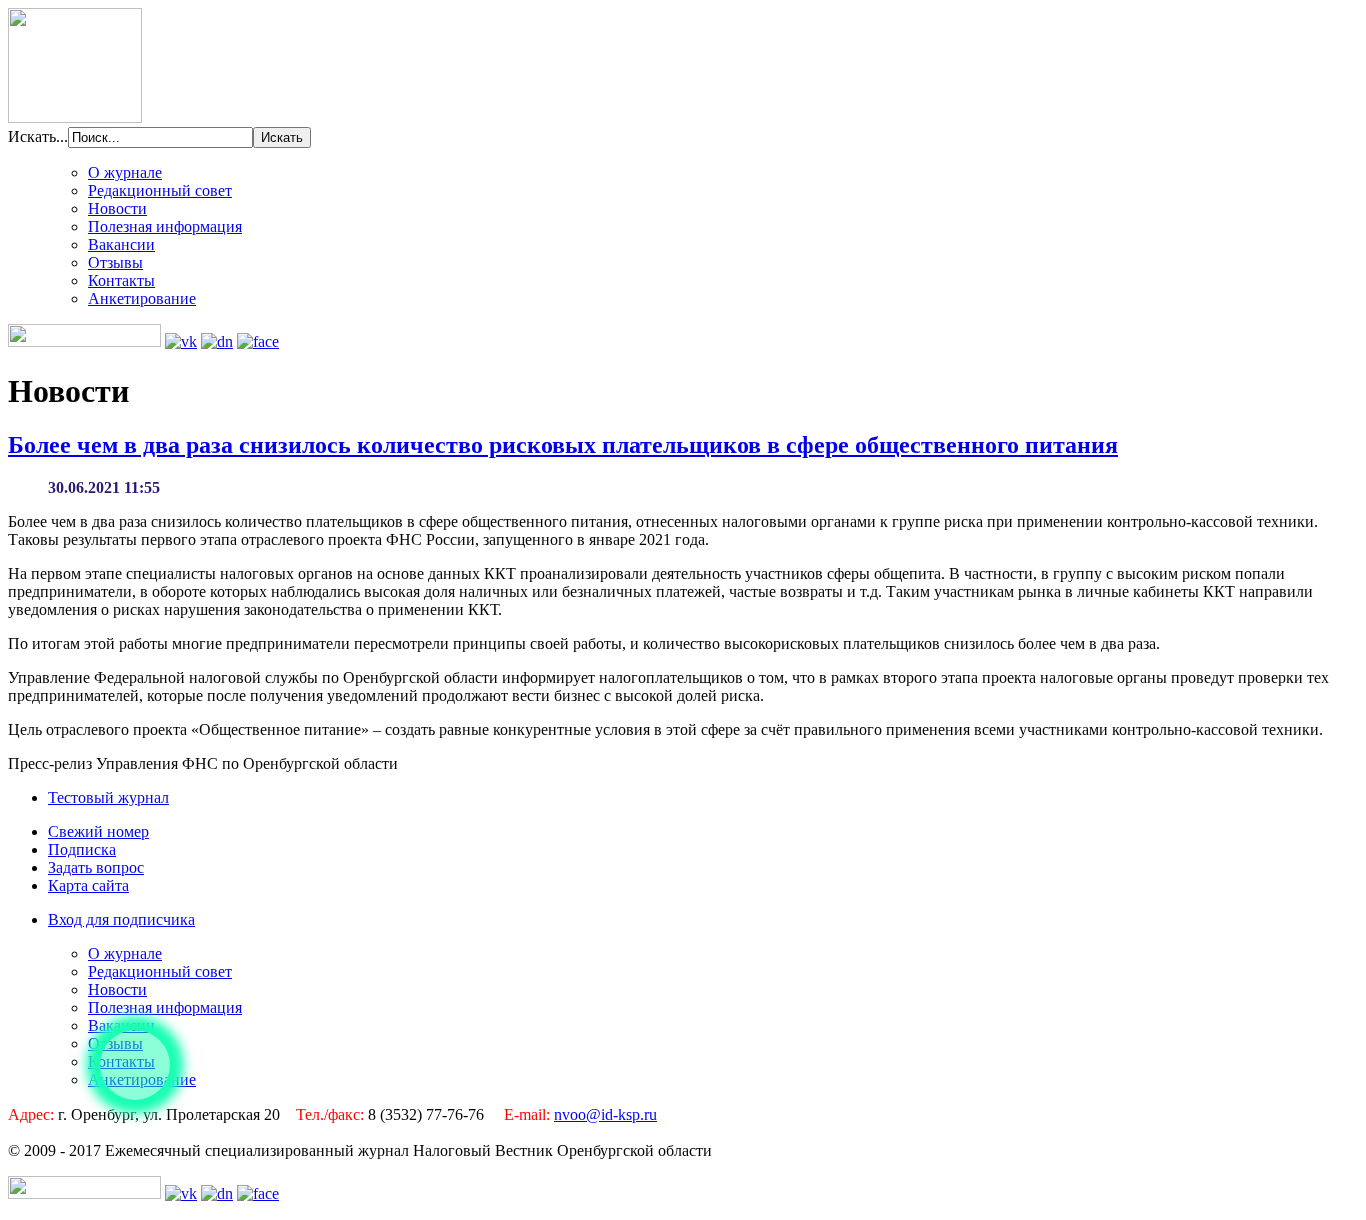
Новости (117, 208)
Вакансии (121, 244)
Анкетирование (142, 298)
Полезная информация (165, 226)
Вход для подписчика (121, 919)
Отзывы (115, 262)
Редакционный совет (160, 190)
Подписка (82, 849)
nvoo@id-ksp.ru (605, 1114)
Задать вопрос (96, 867)
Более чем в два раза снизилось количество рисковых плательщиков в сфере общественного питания (563, 445)
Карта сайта (88, 885)
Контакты (121, 280)
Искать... (38, 136)
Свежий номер (98, 831)
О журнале (125, 172)
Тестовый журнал (108, 797)
